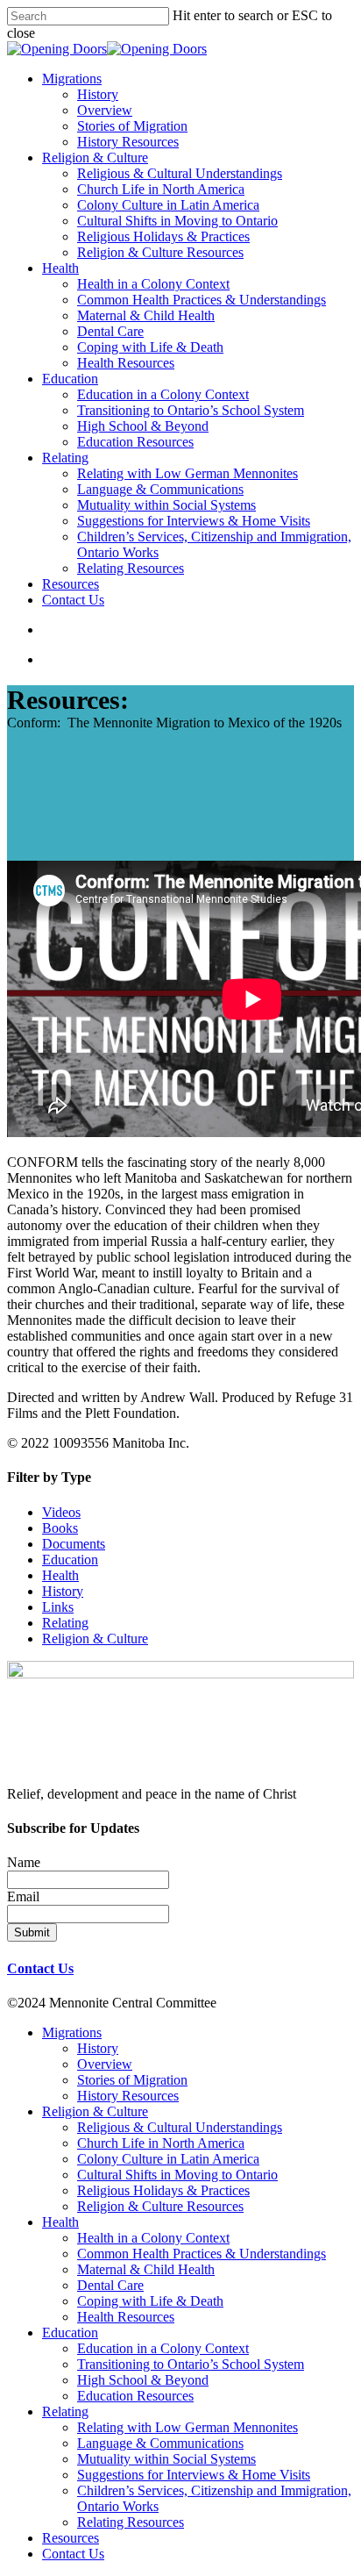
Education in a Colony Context (163, 2348)
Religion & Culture (95, 1639)
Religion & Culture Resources (160, 2206)
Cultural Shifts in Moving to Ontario (177, 2175)
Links (58, 1607)
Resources (71, 2538)
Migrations (72, 2032)
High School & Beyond (143, 2380)
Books (60, 1528)
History (63, 1591)
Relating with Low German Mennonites (188, 2427)
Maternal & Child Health (146, 2269)
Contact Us (40, 1968)
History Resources (128, 2096)
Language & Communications (160, 2443)
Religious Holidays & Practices (163, 2190)
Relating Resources (131, 2522)
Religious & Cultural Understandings (180, 2127)
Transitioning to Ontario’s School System (191, 2364)
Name (24, 1862)
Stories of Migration (132, 2080)
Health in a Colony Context (153, 2238)
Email (23, 1896)
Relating (65, 1623)
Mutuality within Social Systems (166, 2459)
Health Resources (126, 2317)
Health (60, 1575)
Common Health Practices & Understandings (202, 2254)
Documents (74, 1544)
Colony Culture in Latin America (168, 2159)
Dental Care (110, 2285)
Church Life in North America (161, 2143)
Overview (105, 2064)
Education (70, 1560)
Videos (61, 1512)
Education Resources (135, 2396)
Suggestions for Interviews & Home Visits (194, 2475)
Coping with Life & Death (150, 2301)
